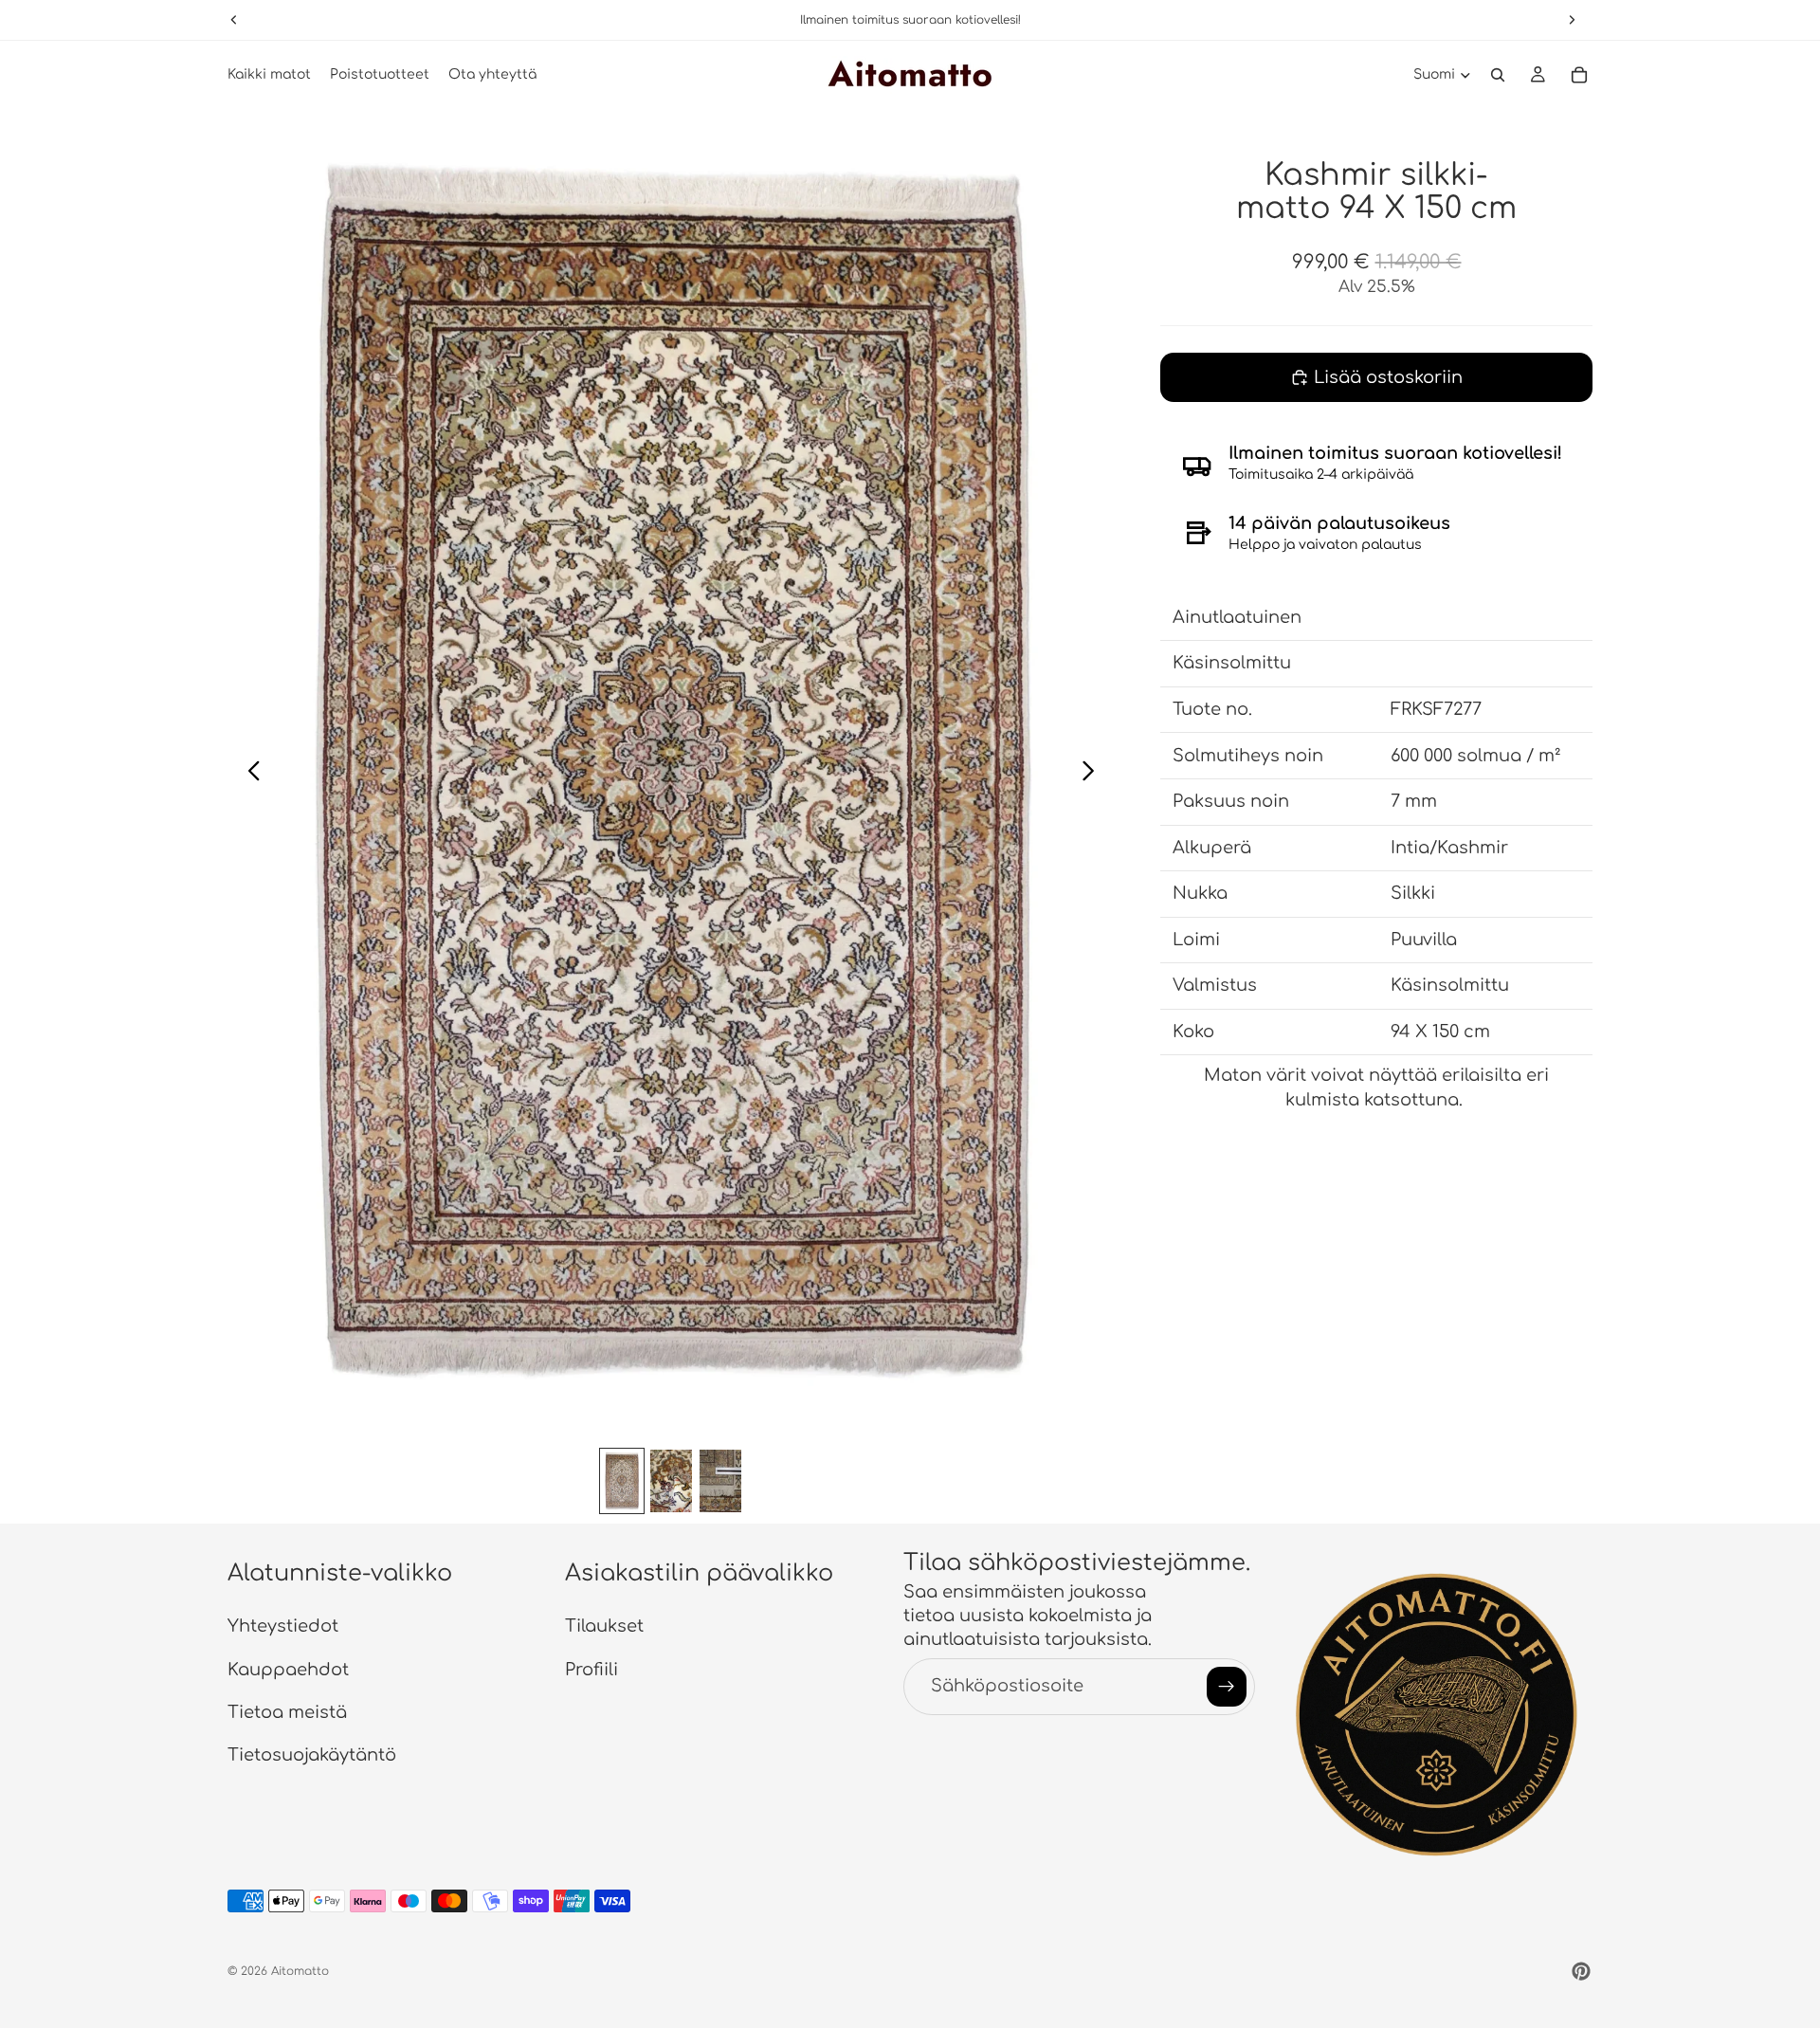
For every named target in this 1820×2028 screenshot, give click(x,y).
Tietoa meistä (287, 1711)
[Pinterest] (1581, 1971)
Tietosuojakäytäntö (312, 1755)
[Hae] (1498, 75)
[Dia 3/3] (720, 1481)
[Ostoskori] (1579, 75)
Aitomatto (300, 1971)
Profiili (591, 1669)
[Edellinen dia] (249, 774)
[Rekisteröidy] (1227, 1686)
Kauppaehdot (288, 1669)
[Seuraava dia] (1093, 774)
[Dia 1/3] (622, 1481)
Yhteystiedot (283, 1626)
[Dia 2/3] (671, 1481)
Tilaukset (604, 1626)
